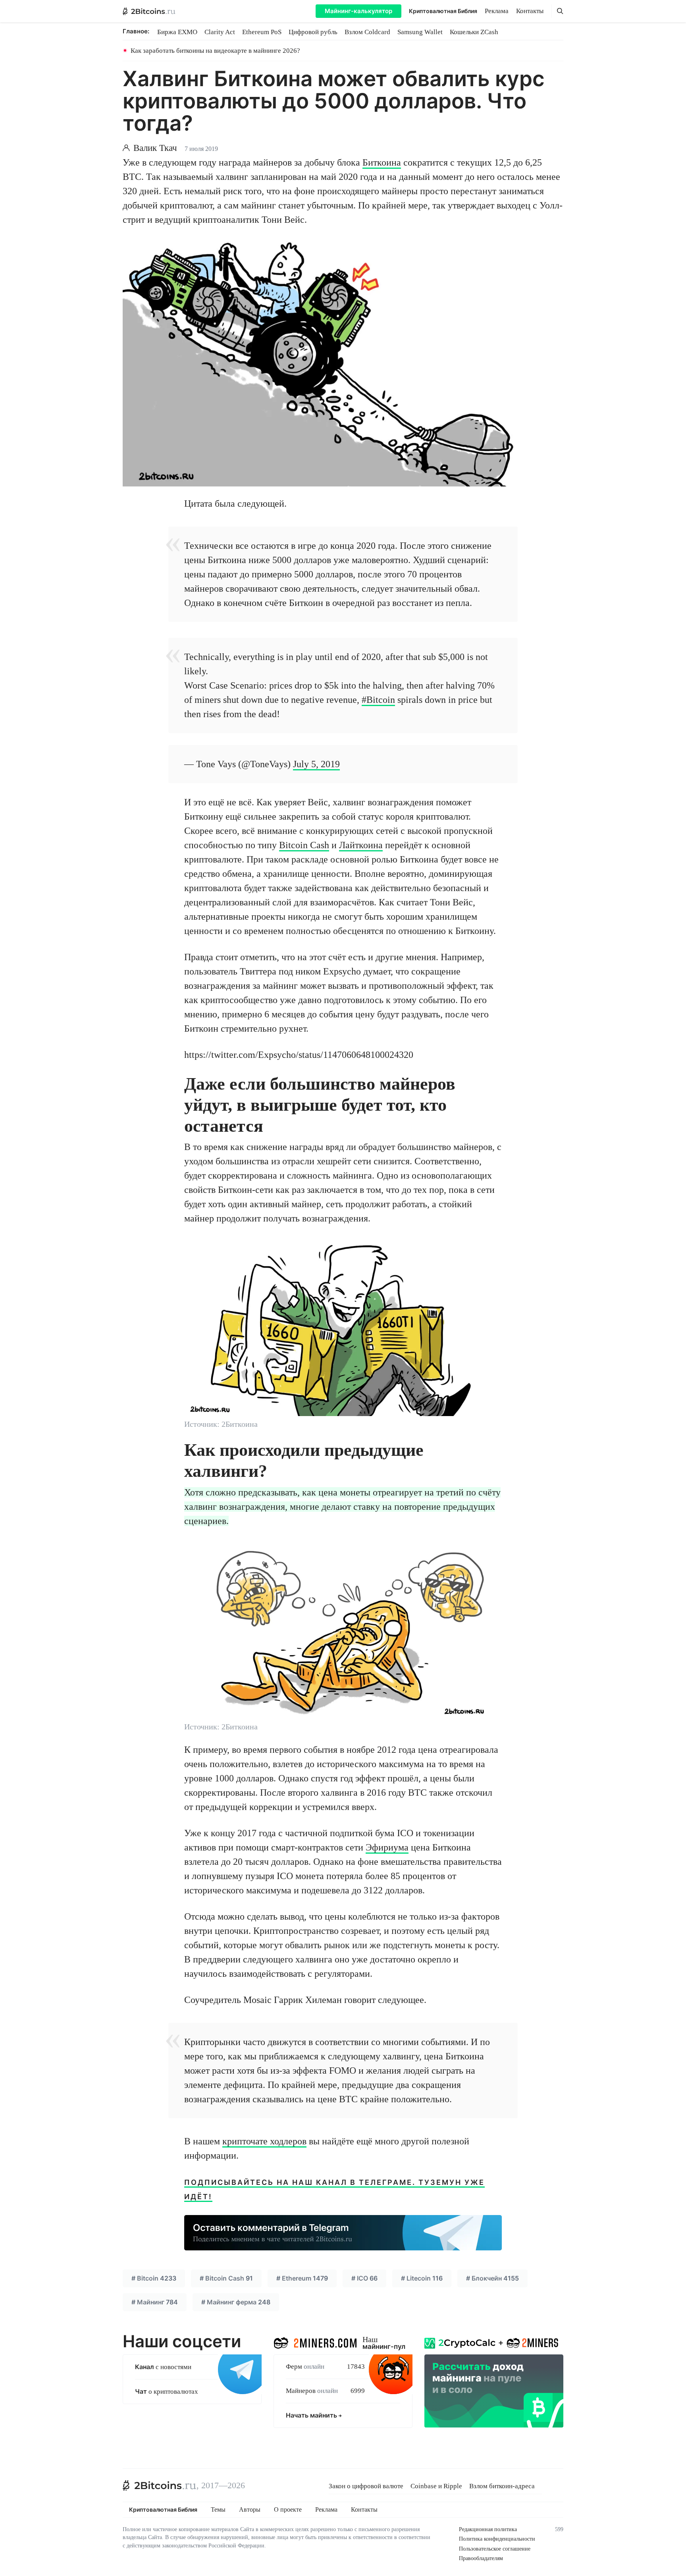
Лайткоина (361, 845)
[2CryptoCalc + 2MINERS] (494, 2380)
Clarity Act (220, 32)
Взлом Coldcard (367, 32)
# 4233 (154, 2278)
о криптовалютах (167, 2392)
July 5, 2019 (316, 764)
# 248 (236, 2302)
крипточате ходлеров (264, 2141)
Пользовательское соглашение (495, 2549)
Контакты (530, 11)
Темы (218, 2510)
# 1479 (302, 2278)
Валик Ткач (155, 148)
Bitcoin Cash (304, 845)
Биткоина (382, 162)
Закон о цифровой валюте (366, 2486)
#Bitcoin (378, 700)
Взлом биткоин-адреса (502, 2486)
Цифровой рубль (313, 32)
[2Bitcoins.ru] (160, 2485)
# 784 (155, 2302)
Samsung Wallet (420, 32)
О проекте (288, 2510)
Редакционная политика (488, 2529)
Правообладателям (481, 2558)
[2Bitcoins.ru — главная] (149, 11)
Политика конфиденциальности (497, 2539)
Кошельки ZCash (474, 32)
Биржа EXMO (177, 32)
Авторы (250, 2510)
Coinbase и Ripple (436, 2486)
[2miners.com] (315, 2341)
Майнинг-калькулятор (358, 11)
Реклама (497, 11)
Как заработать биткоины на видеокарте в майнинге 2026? (215, 51)
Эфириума (387, 1847)
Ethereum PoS (262, 32)
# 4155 (492, 2278)
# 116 (422, 2278)
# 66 (364, 2278)
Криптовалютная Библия (443, 11)
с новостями (163, 2367)
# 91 (226, 2278)
